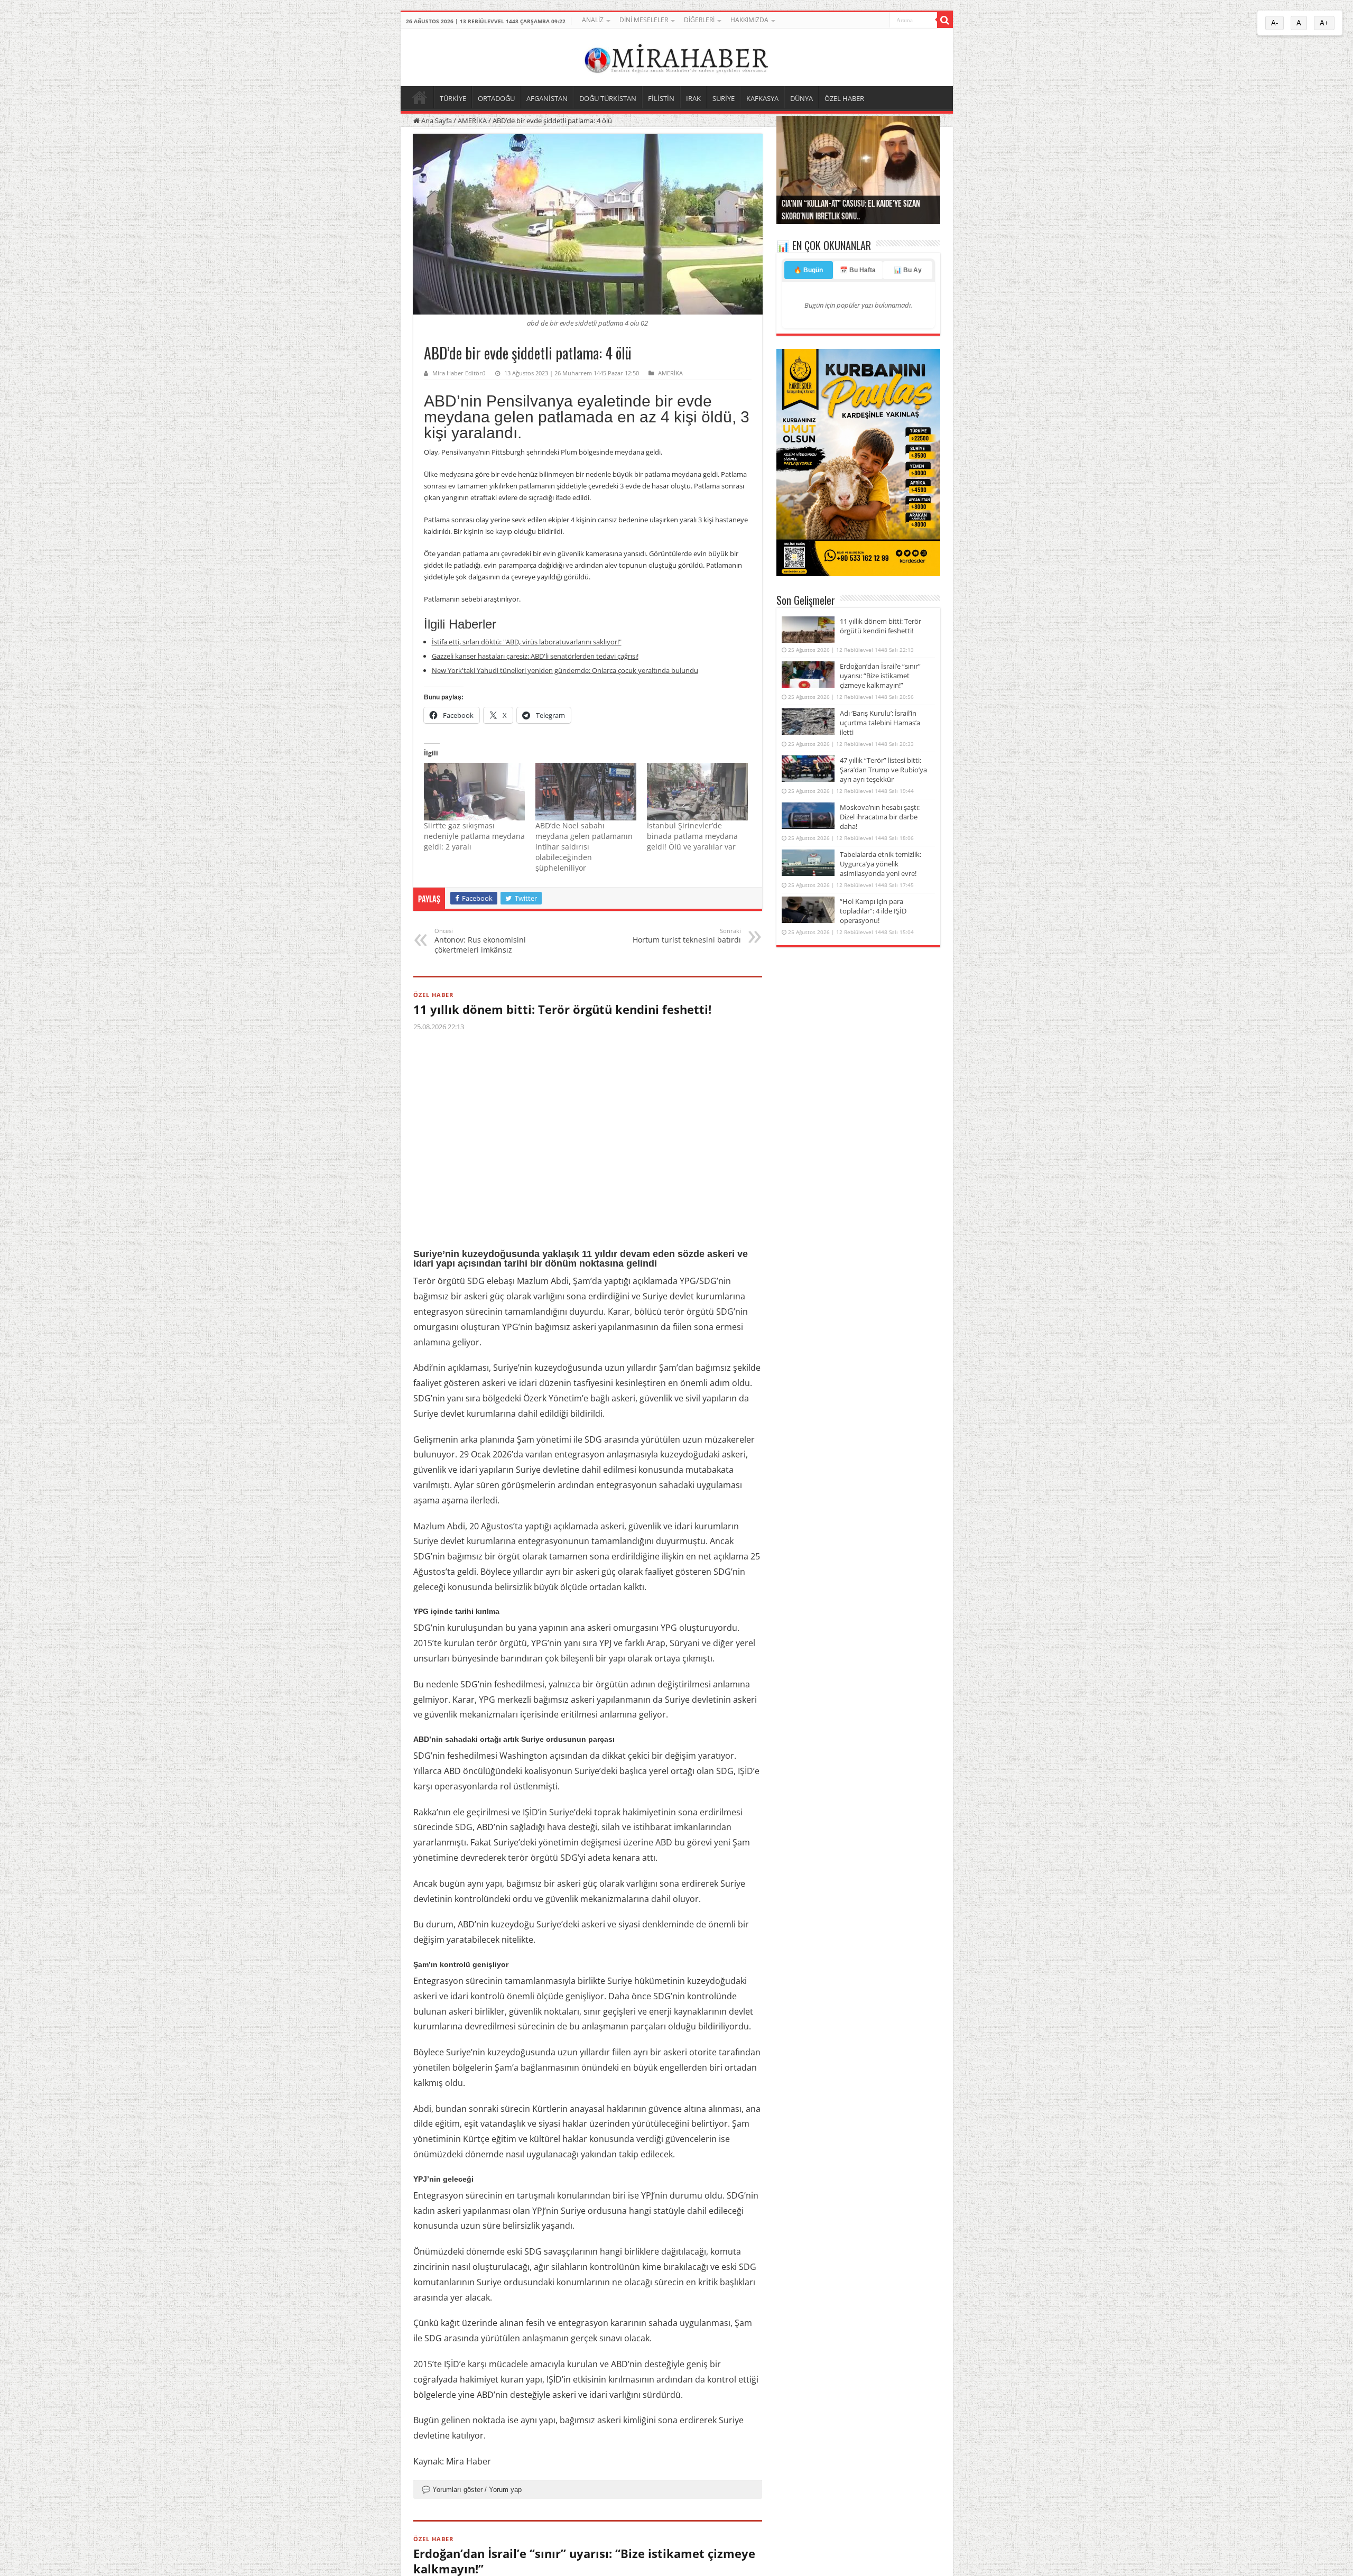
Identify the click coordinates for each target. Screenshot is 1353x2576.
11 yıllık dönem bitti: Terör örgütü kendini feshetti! (562, 1009)
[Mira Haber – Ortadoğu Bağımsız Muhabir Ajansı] (676, 56)
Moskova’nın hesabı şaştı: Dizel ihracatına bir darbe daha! (880, 817)
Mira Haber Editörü (459, 373)
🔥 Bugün (808, 270)
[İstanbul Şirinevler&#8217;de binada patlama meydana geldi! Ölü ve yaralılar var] (697, 792)
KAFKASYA (762, 98)
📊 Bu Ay (908, 270)
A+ (1324, 23)
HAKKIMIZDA (749, 20)
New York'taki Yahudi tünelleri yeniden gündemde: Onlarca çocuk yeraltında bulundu (565, 670)
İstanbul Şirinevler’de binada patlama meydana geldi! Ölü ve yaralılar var (692, 836)
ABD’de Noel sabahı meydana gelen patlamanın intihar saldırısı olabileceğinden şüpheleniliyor (584, 847)
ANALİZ (593, 20)
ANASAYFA (420, 97)
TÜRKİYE (453, 98)
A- (1275, 23)
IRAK (693, 98)
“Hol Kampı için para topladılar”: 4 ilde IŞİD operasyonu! (873, 911)
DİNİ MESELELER (644, 20)
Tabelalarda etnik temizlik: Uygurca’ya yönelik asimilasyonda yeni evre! (881, 864)
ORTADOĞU (496, 98)
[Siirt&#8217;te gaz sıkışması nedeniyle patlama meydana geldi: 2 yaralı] (474, 792)
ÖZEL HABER (844, 98)
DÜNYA (801, 98)
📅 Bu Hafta (858, 270)
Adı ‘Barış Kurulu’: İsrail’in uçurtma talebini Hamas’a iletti (880, 723)
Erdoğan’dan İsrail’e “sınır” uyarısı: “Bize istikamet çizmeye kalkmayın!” (880, 676)
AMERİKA (472, 121)
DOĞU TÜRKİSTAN (608, 98)
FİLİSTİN (661, 98)
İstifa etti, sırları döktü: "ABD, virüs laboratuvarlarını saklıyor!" (527, 642)
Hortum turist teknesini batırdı (687, 936)
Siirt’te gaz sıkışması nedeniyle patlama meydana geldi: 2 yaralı (474, 836)
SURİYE (724, 98)
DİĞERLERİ (699, 20)
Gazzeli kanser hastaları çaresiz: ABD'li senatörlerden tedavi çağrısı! (535, 656)
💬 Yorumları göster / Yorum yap (472, 2490)
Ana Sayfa (436, 121)
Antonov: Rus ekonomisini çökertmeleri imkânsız (480, 941)
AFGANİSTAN (547, 98)
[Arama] (945, 20)
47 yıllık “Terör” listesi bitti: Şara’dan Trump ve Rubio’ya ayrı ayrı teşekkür (883, 770)
